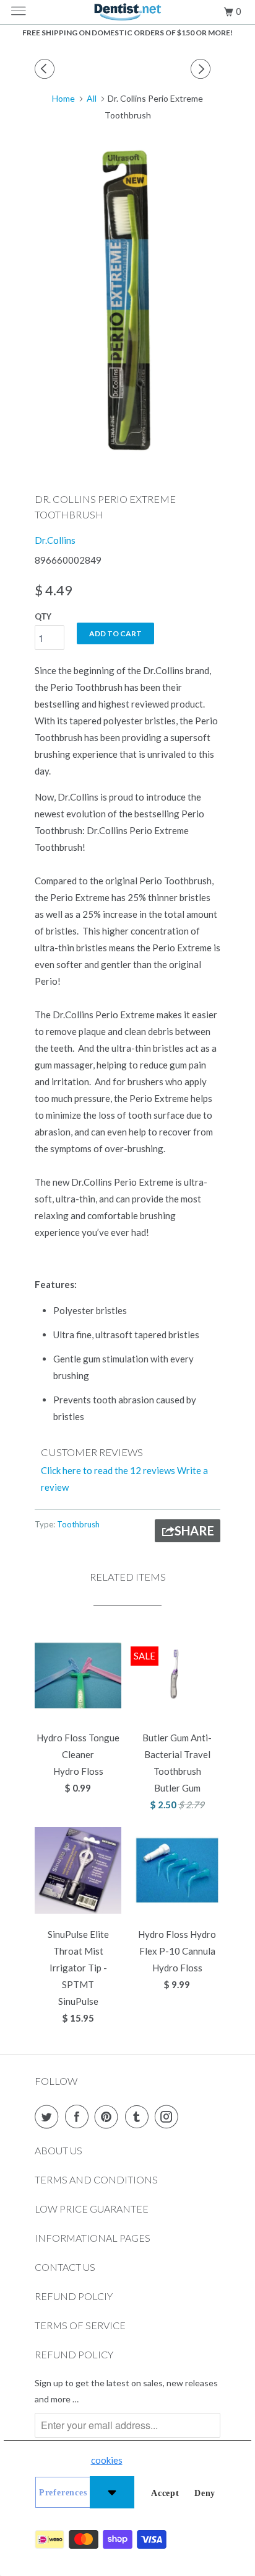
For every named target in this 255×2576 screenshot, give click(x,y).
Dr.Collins (55, 540)
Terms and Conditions (96, 2179)
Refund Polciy (74, 2296)
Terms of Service (80, 2325)
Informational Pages (93, 2238)
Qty (43, 616)
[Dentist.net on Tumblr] (139, 2116)
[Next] (202, 69)
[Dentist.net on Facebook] (79, 2116)
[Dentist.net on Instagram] (169, 2116)
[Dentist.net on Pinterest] (109, 2116)
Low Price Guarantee (92, 2209)
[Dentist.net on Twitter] (49, 2116)
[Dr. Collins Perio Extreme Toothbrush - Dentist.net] (127, 301)
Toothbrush (78, 1524)
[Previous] (46, 69)
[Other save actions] (112, 2492)
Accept (165, 2493)
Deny (205, 2493)
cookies (107, 2460)
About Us (58, 2150)
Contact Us (65, 2267)
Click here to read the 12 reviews (108, 1470)
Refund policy (74, 2354)
